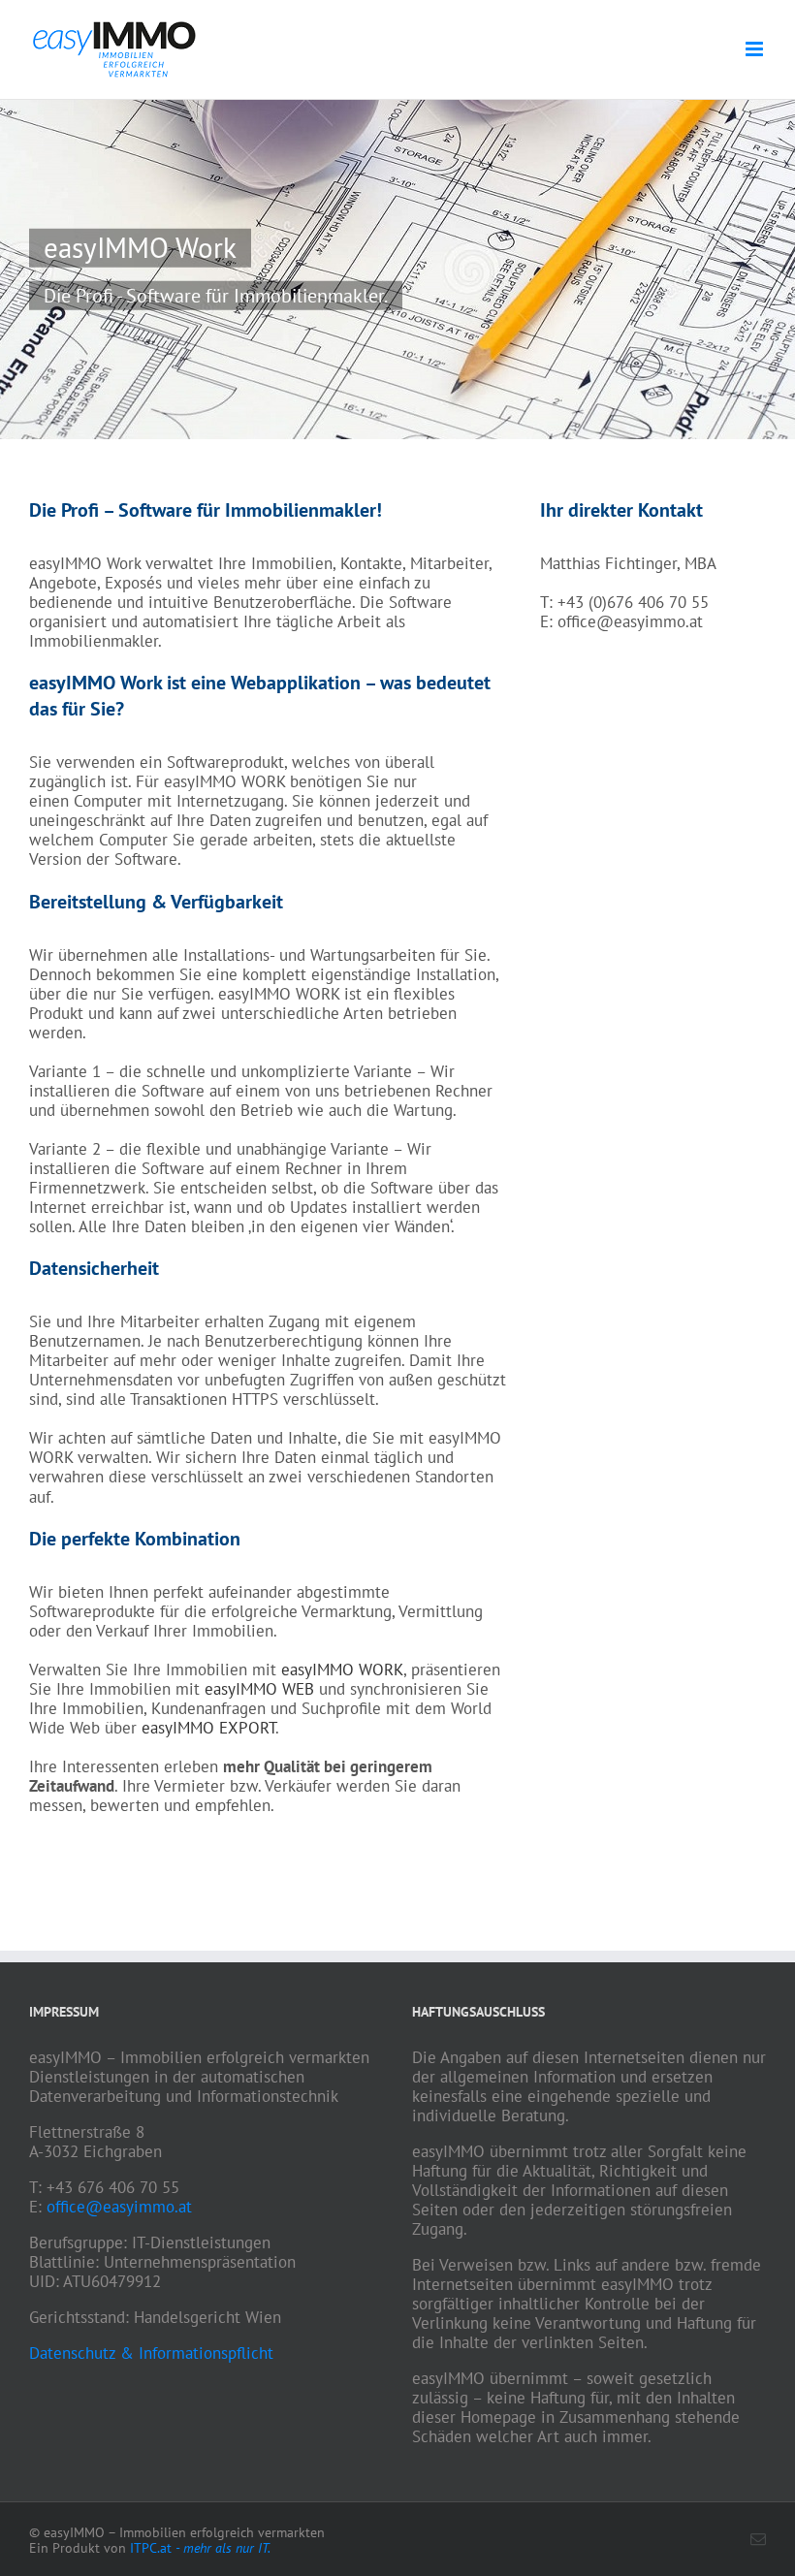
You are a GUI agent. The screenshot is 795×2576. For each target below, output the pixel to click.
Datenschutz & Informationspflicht (151, 2353)
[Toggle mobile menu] (756, 49)
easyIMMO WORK (342, 1670)
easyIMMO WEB (259, 1689)
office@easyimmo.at (119, 2207)
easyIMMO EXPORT (208, 1728)
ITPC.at (200, 2548)
